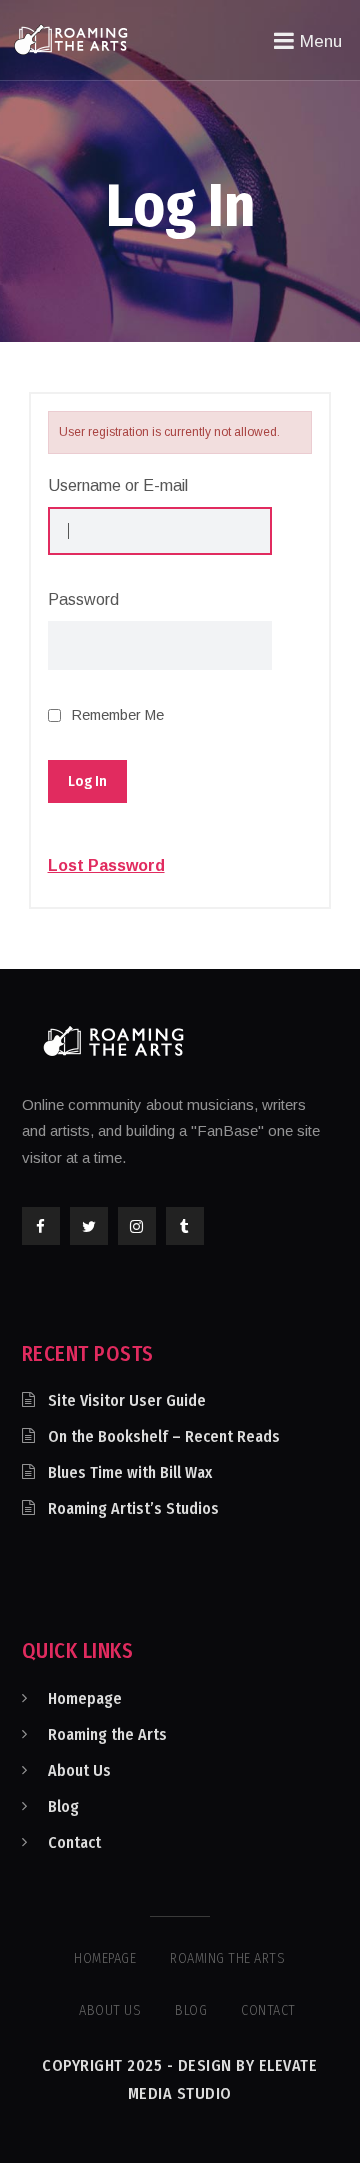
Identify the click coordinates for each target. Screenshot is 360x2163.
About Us (79, 1770)
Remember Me (118, 715)
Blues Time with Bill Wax (130, 1472)
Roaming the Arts (107, 1734)
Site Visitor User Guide (127, 1400)
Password (83, 599)
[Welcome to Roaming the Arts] (71, 39)
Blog (63, 1806)
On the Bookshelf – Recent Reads (164, 1436)
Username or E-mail (118, 485)
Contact (74, 1842)
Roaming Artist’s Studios (133, 1508)
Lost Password (106, 866)
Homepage (85, 1698)
